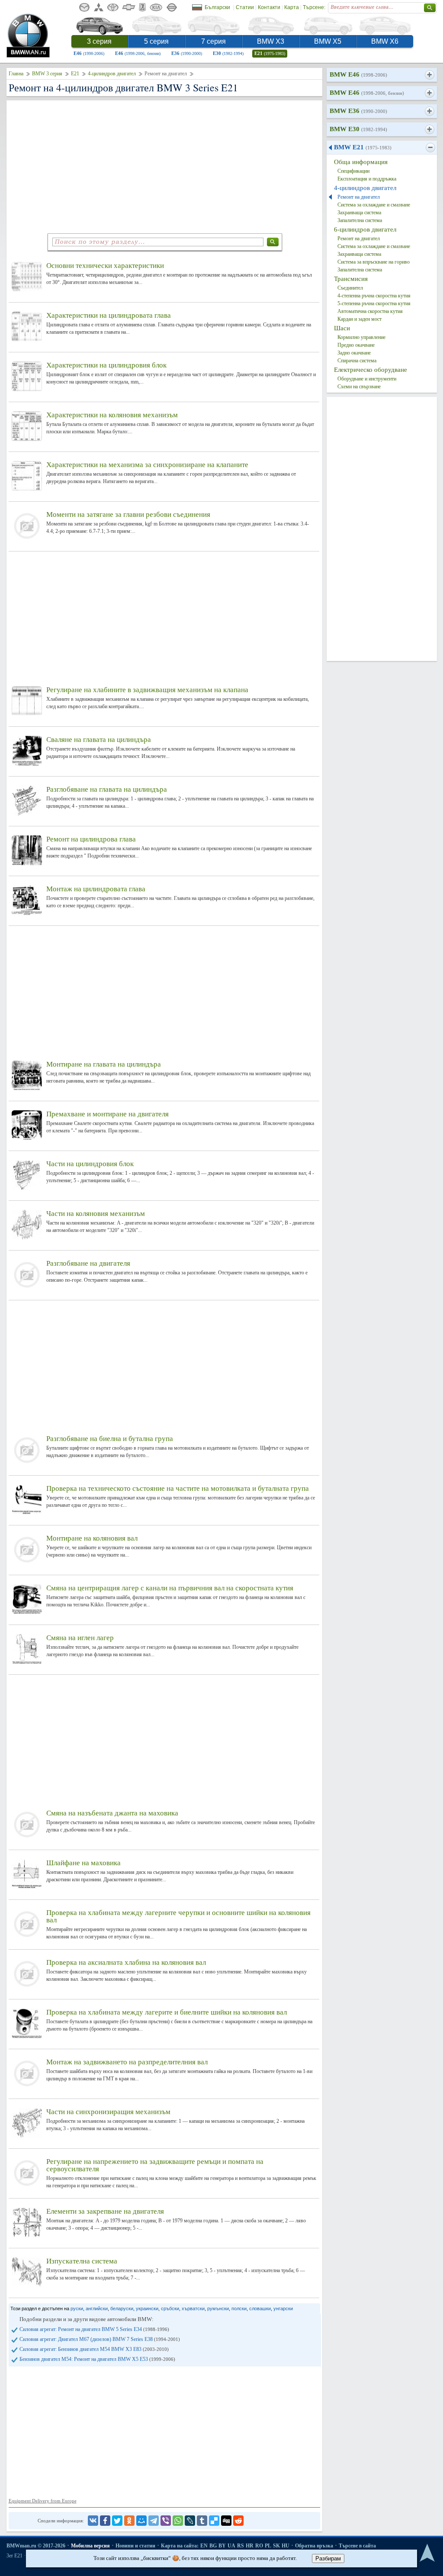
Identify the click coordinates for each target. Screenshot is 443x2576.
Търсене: (314, 7)
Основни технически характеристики (105, 266)
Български (217, 7)
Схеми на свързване (359, 387)
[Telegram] (154, 2521)
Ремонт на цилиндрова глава (91, 839)
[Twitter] (117, 2521)
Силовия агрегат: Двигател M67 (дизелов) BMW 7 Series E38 (100, 2339)
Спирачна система (357, 361)
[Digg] (226, 2521)
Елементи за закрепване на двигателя (105, 2211)
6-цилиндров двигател (365, 229)
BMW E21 (363, 147)
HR (250, 2546)
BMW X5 (328, 41)
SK (276, 2546)
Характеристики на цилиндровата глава (109, 315)
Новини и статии (135, 2546)
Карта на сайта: (180, 2546)
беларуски (122, 2308)
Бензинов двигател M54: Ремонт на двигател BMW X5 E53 (97, 2359)
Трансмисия (351, 279)
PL (268, 2546)
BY (222, 2546)
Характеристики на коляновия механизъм (112, 415)
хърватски (193, 2308)
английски (97, 2308)
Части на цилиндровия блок (90, 1164)
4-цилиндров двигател (112, 74)
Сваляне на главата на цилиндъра (99, 740)
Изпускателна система (82, 2261)
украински (147, 2308)
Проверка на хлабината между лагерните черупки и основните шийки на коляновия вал (178, 1916)
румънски (218, 2308)
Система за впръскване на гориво (374, 262)
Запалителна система (360, 220)
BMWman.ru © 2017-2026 (36, 2546)
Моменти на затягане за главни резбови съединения (128, 514)
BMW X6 (385, 41)
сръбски (170, 2308)
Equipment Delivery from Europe (43, 2501)
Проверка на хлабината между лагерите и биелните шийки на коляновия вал (167, 2012)
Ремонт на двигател (359, 197)
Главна (16, 74)
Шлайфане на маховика (83, 1863)
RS (241, 2546)
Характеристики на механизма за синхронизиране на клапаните (147, 465)
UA (231, 2546)
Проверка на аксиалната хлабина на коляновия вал (126, 1962)
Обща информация (361, 162)
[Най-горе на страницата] (427, 2553)
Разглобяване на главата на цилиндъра (107, 789)
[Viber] (166, 2521)
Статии (245, 7)
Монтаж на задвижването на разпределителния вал (127, 2062)
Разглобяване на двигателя (88, 1263)
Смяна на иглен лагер (80, 1638)
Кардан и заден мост (360, 319)
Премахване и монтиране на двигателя (108, 1114)
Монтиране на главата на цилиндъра (104, 1064)
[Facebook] (105, 2521)
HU (286, 2546)
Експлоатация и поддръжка (367, 179)
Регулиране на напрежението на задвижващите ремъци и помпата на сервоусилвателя (155, 2165)
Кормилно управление (361, 337)
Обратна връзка (314, 2546)
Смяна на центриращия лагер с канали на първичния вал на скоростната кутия (170, 1588)
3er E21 (14, 2556)
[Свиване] (430, 148)
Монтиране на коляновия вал (92, 1538)
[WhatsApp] (178, 2521)
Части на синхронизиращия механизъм (108, 2112)
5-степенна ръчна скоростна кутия (374, 303)
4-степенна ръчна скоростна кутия (374, 296)
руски (77, 2308)
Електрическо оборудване (371, 370)
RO (259, 2546)
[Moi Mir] (141, 2521)
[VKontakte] (93, 2521)
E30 (228, 53)
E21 (270, 53)
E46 (89, 53)
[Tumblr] (202, 2521)
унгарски (283, 2308)
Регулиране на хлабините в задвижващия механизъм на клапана (147, 690)
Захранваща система (359, 213)
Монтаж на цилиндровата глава (96, 889)
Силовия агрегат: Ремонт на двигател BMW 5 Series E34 (94, 2329)
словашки (260, 2308)
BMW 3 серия (47, 74)
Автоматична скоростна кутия (370, 311)
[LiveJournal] (190, 2521)
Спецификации (353, 171)
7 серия (213, 41)
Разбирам (328, 2558)
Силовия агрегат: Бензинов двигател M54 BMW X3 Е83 (94, 2349)
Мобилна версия (90, 2546)
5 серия (156, 41)
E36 (187, 53)
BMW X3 (271, 41)
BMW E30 (358, 129)
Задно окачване (354, 353)
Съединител (350, 288)
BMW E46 (358, 74)
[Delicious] (214, 2521)
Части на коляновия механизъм (96, 1214)
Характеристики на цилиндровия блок (106, 365)
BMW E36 (358, 111)
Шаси (342, 328)
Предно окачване (356, 345)
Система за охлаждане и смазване (374, 205)
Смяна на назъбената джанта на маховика (112, 1813)
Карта (292, 7)
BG (213, 2546)
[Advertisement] (164, 165)
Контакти (269, 7)
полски (239, 2308)
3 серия (99, 41)
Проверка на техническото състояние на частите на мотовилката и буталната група (178, 1488)
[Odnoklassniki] (129, 2521)
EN (204, 2546)
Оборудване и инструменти (367, 379)
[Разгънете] (429, 75)
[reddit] (238, 2521)
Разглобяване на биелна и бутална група (110, 1439)
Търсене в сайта (357, 2546)
